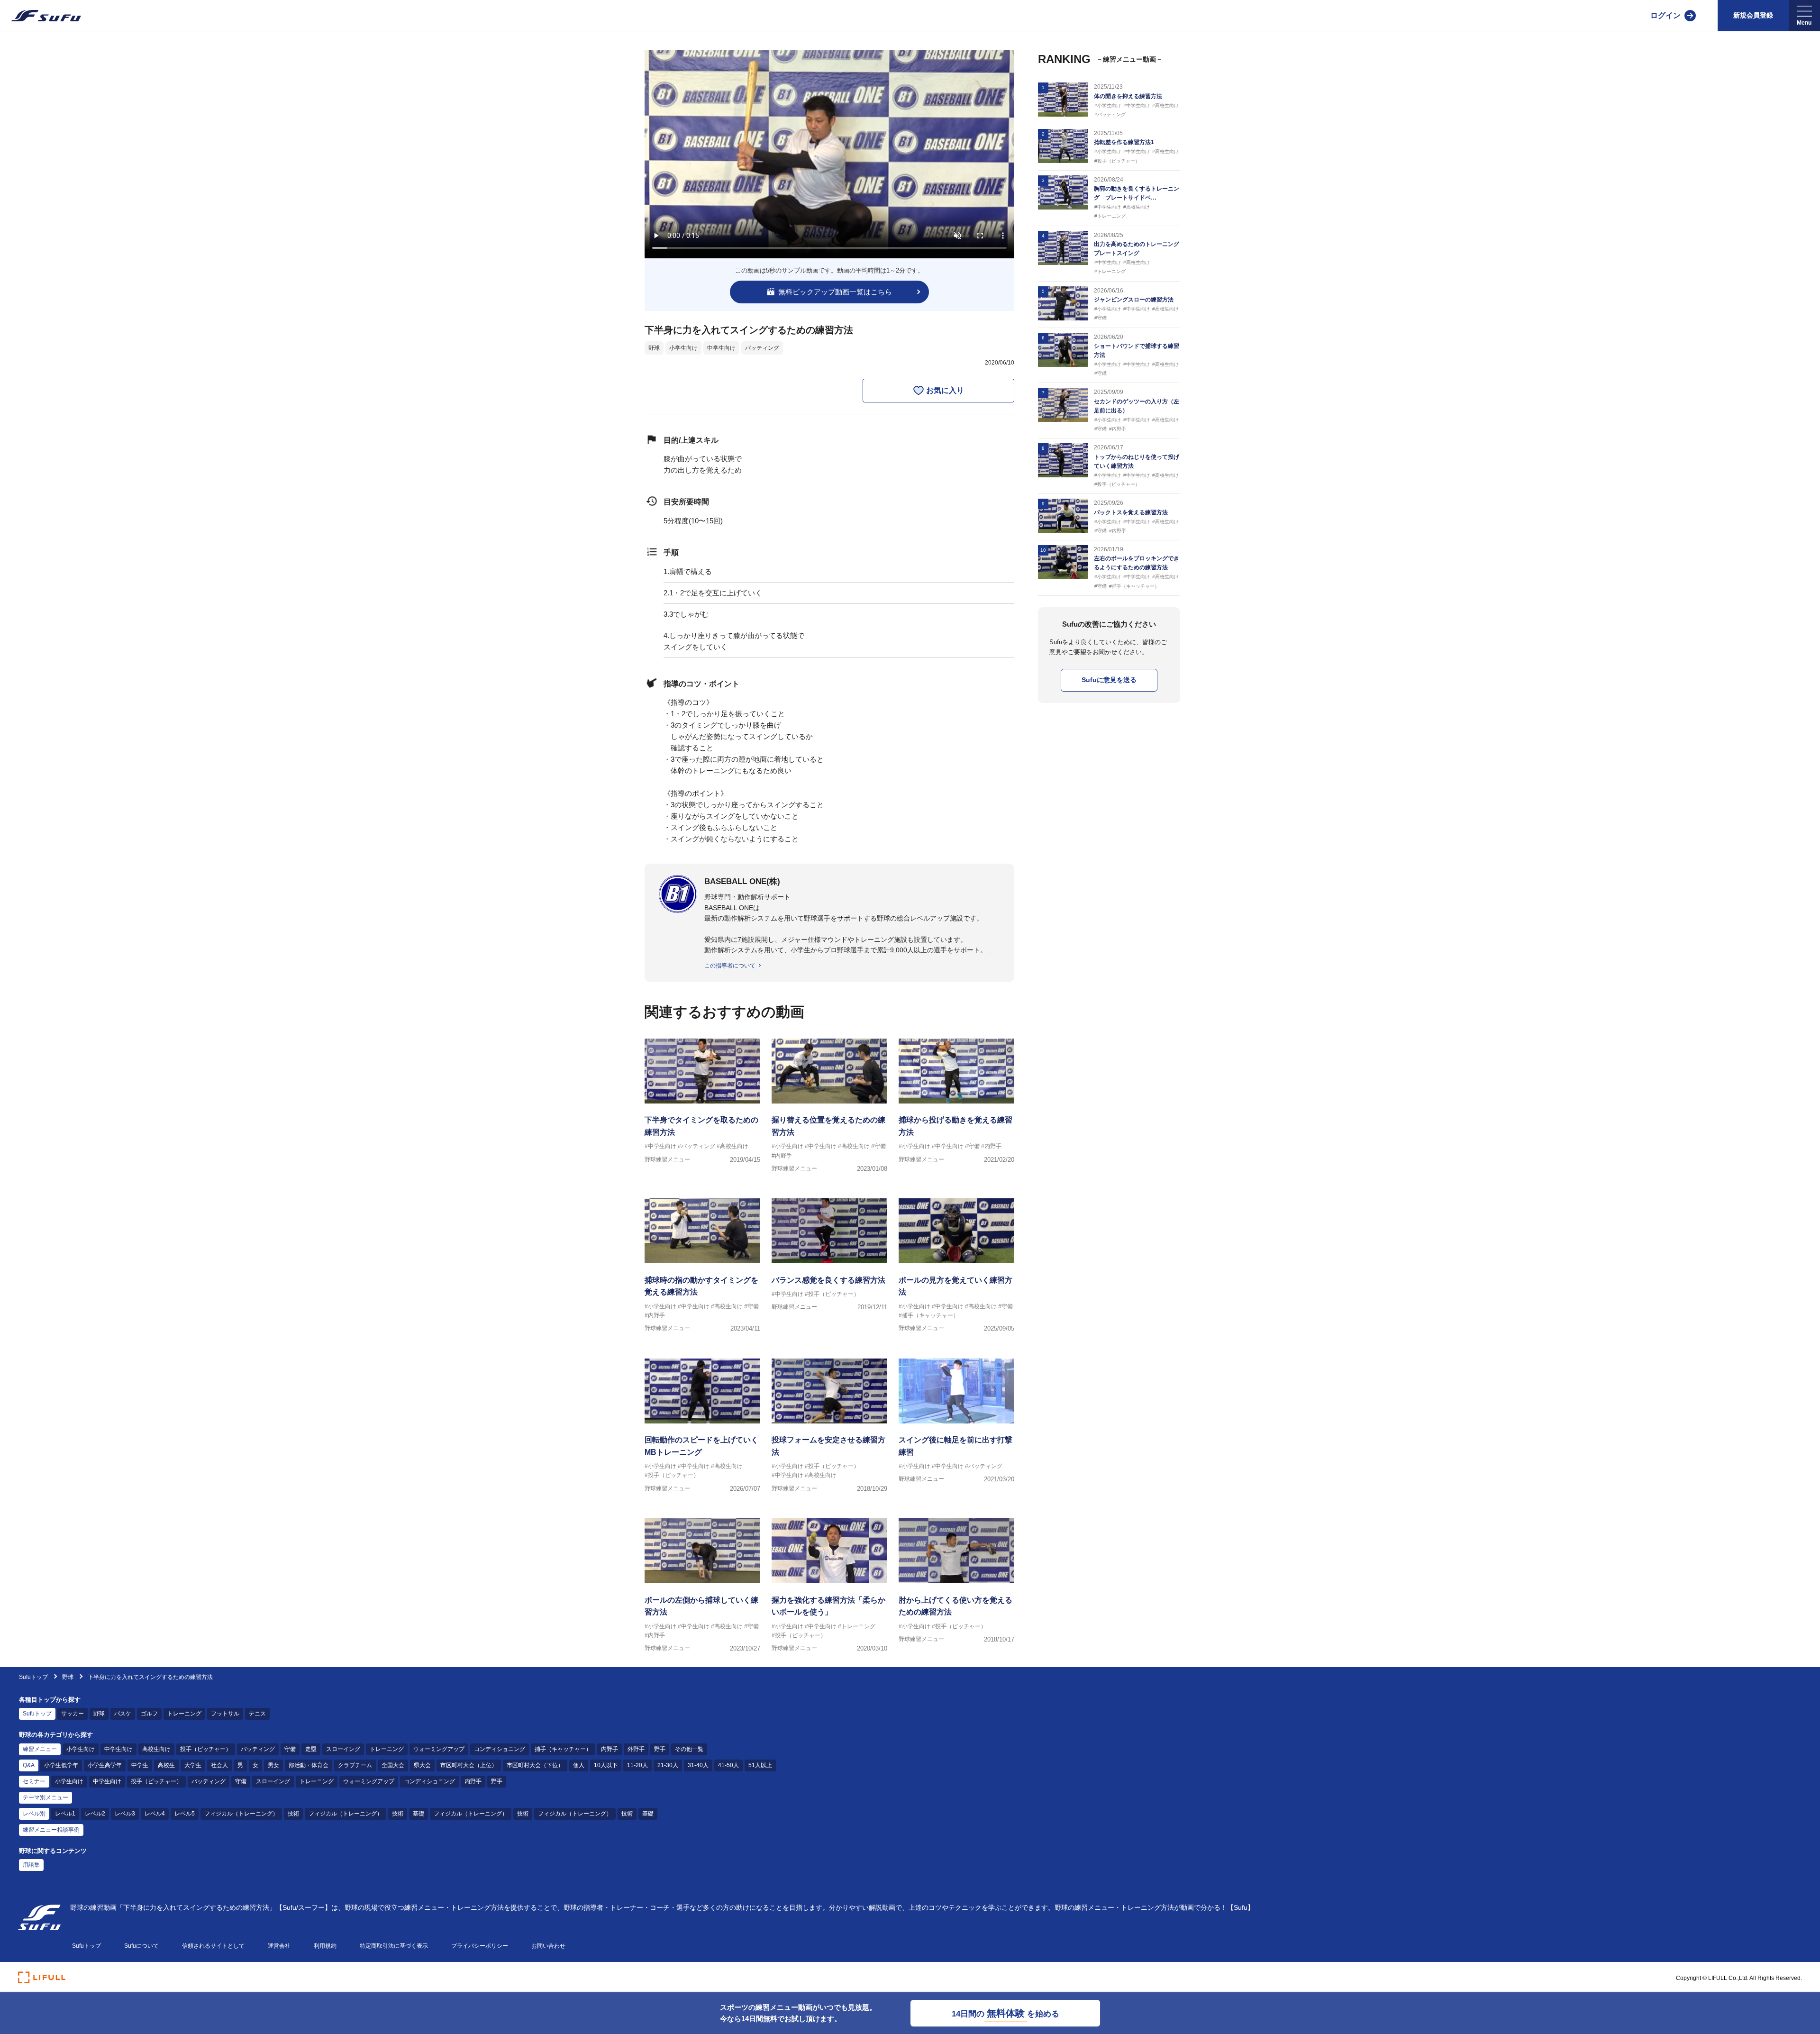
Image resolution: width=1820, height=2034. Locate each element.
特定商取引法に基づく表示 (394, 1946)
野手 (660, 1749)
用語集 (31, 1865)
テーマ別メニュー (45, 1797)
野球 (654, 348)
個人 (579, 1765)
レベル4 (155, 1814)
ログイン (1665, 15)
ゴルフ (149, 1714)
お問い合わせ (548, 1946)
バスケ (123, 1714)
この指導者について (730, 966)
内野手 (610, 1749)
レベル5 (185, 1814)
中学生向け (721, 348)
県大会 (422, 1765)
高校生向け (156, 1749)
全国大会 (393, 1765)
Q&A (29, 1765)
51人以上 (760, 1765)
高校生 (166, 1765)
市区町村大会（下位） (535, 1765)
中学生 (140, 1765)
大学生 (193, 1765)
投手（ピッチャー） (206, 1749)
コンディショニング (500, 1749)
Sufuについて (141, 1946)
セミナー (34, 1781)
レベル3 (125, 1814)
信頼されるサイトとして (213, 1946)
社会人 (219, 1765)
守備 (290, 1749)
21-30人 (668, 1765)
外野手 (636, 1749)
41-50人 (728, 1765)
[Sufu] (41, 16)
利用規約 (325, 1946)
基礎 (419, 1814)
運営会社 (279, 1946)
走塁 (311, 1749)
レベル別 (34, 1814)
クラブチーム (355, 1765)
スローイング (343, 1749)
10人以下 (606, 1765)
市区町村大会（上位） (469, 1765)
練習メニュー (40, 1749)
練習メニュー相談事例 (51, 1830)
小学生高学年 (105, 1765)
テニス (257, 1714)
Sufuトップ (33, 1677)
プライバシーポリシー (480, 1946)
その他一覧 (689, 1749)
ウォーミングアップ (439, 1749)
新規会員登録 (1753, 15)
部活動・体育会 (309, 1765)
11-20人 (637, 1765)
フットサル (225, 1714)
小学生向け (683, 348)
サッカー (73, 1714)
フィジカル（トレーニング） (241, 1814)
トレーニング (184, 1714)
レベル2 (95, 1814)
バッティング (762, 348)
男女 (273, 1765)
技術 (293, 1814)
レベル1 (65, 1814)
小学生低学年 (61, 1765)
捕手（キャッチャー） (563, 1749)
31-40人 (698, 1765)
